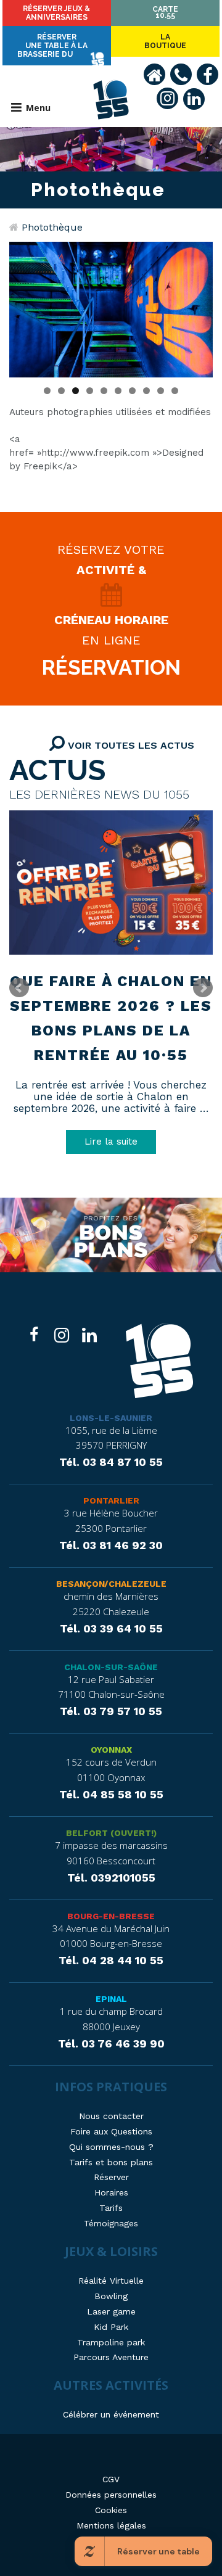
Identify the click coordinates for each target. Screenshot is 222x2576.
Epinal (111, 1999)
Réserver (56, 13)
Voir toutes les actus (129, 745)
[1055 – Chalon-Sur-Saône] (159, 1362)
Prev (19, 988)
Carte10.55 (165, 12)
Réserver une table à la (52, 46)
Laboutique (165, 41)
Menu (38, 108)
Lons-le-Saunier (111, 1418)
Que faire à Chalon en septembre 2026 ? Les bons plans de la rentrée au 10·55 (111, 1018)
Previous (25, 307)
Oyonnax (111, 1750)
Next (197, 307)
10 (175, 391)
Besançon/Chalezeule (111, 1584)
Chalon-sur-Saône (111, 1667)
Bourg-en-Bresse (111, 1916)
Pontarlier (111, 1500)
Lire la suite (111, 1142)
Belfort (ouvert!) (111, 1833)
